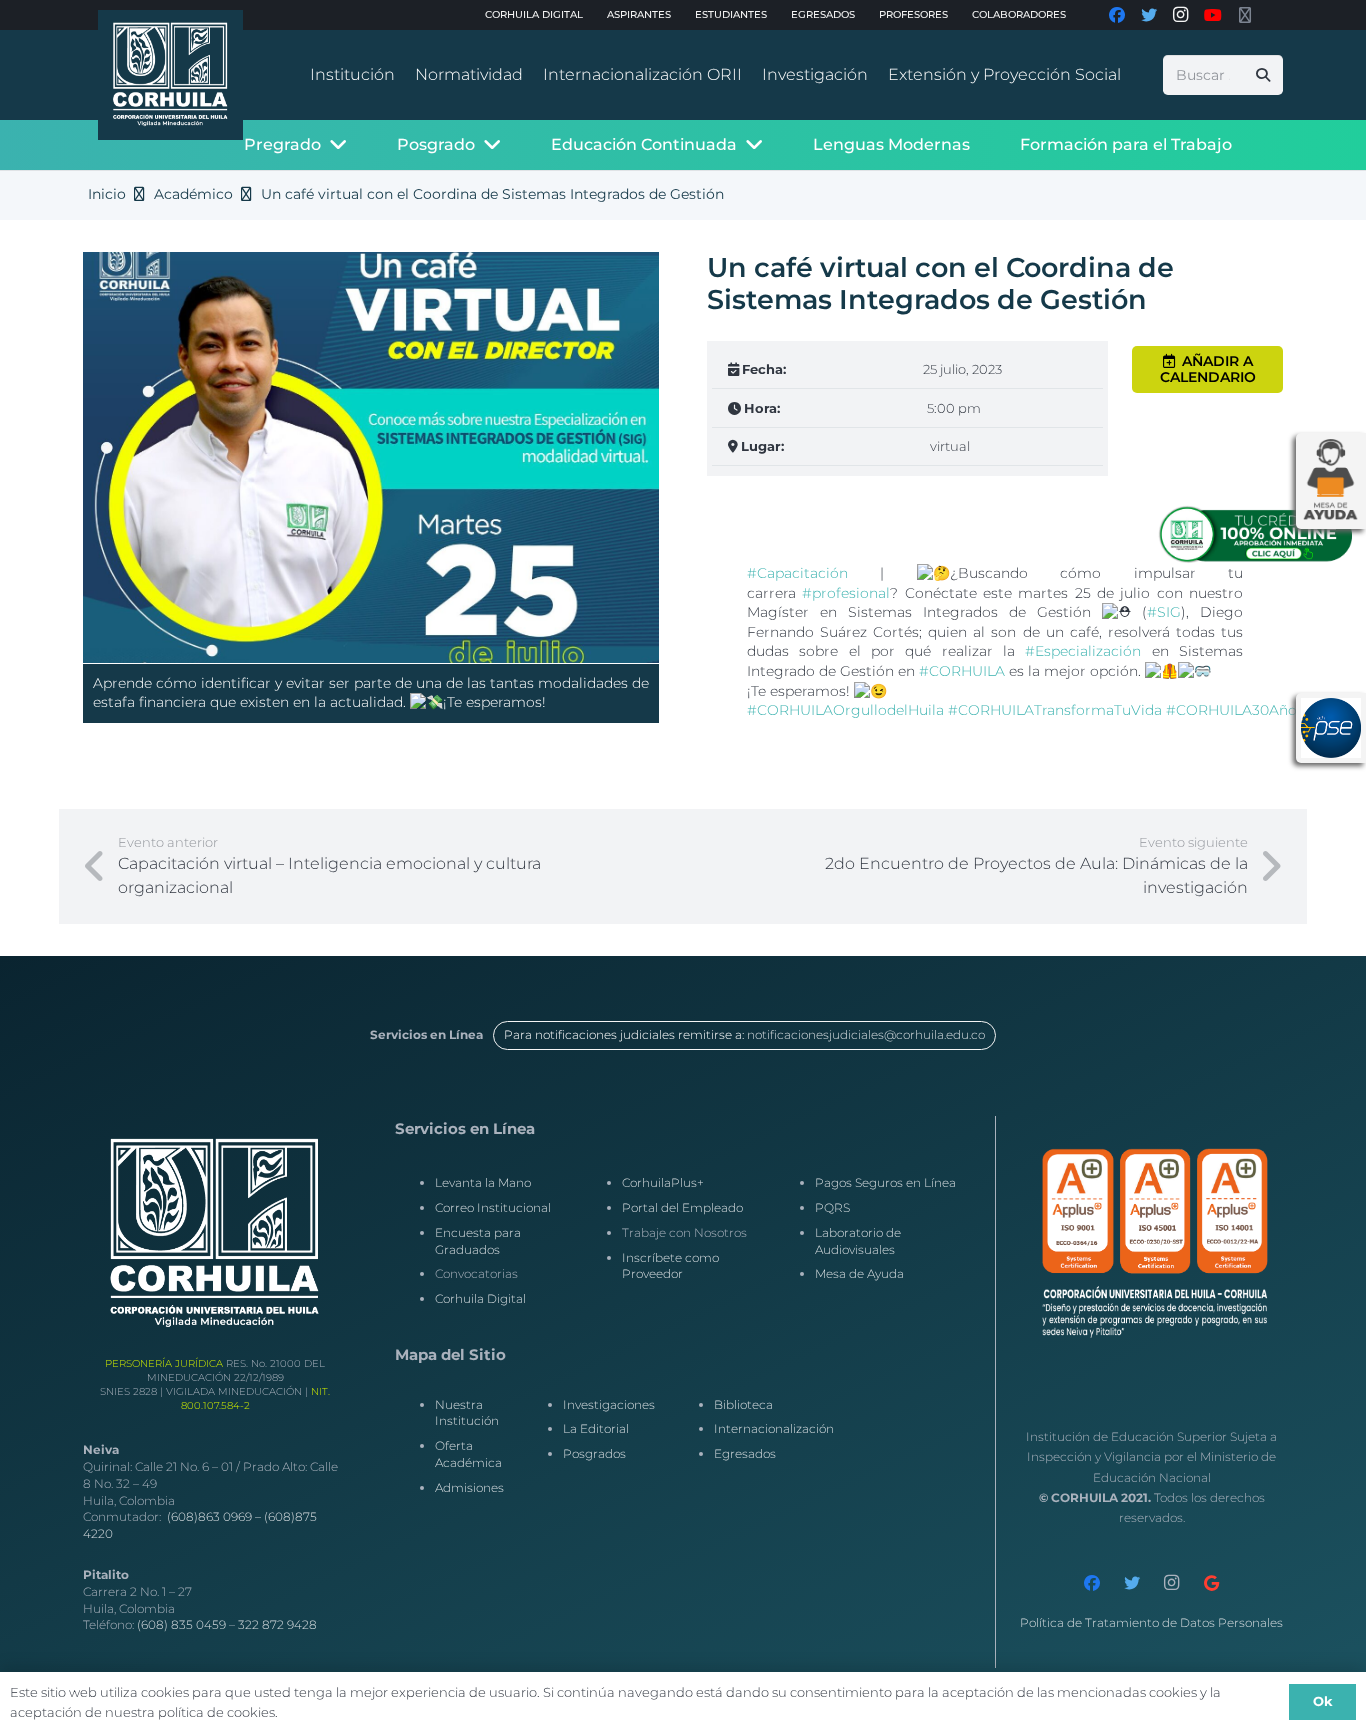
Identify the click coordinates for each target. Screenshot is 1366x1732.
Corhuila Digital (480, 1298)
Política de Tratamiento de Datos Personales (1151, 1622)
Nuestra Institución (467, 1413)
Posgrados (594, 1453)
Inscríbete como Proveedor (670, 1266)
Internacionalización (774, 1428)
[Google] (1212, 1583)
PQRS (832, 1207)
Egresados (745, 1453)
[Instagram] (1172, 1583)
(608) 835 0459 (181, 1624)
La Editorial (596, 1428)
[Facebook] (1092, 1583)
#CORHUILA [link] (962, 671)
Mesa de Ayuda (859, 1273)
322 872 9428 (277, 1624)
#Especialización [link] (1083, 651)
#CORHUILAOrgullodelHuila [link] (845, 710)
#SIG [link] (1164, 612)
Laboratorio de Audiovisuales (858, 1241)
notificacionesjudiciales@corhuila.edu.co (866, 1034)
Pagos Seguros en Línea (885, 1182)
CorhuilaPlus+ (663, 1182)
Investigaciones (609, 1404)
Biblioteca (743, 1404)
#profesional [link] (846, 593)
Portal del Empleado (682, 1207)
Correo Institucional (493, 1207)
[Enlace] (170, 75)
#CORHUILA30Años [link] (1235, 710)
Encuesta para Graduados (478, 1241)
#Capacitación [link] (797, 573)
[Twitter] (1132, 1583)
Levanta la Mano (483, 1182)
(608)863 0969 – (215, 1516)
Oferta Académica (468, 1454)
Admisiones (469, 1487)
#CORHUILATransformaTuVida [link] (1055, 710)
